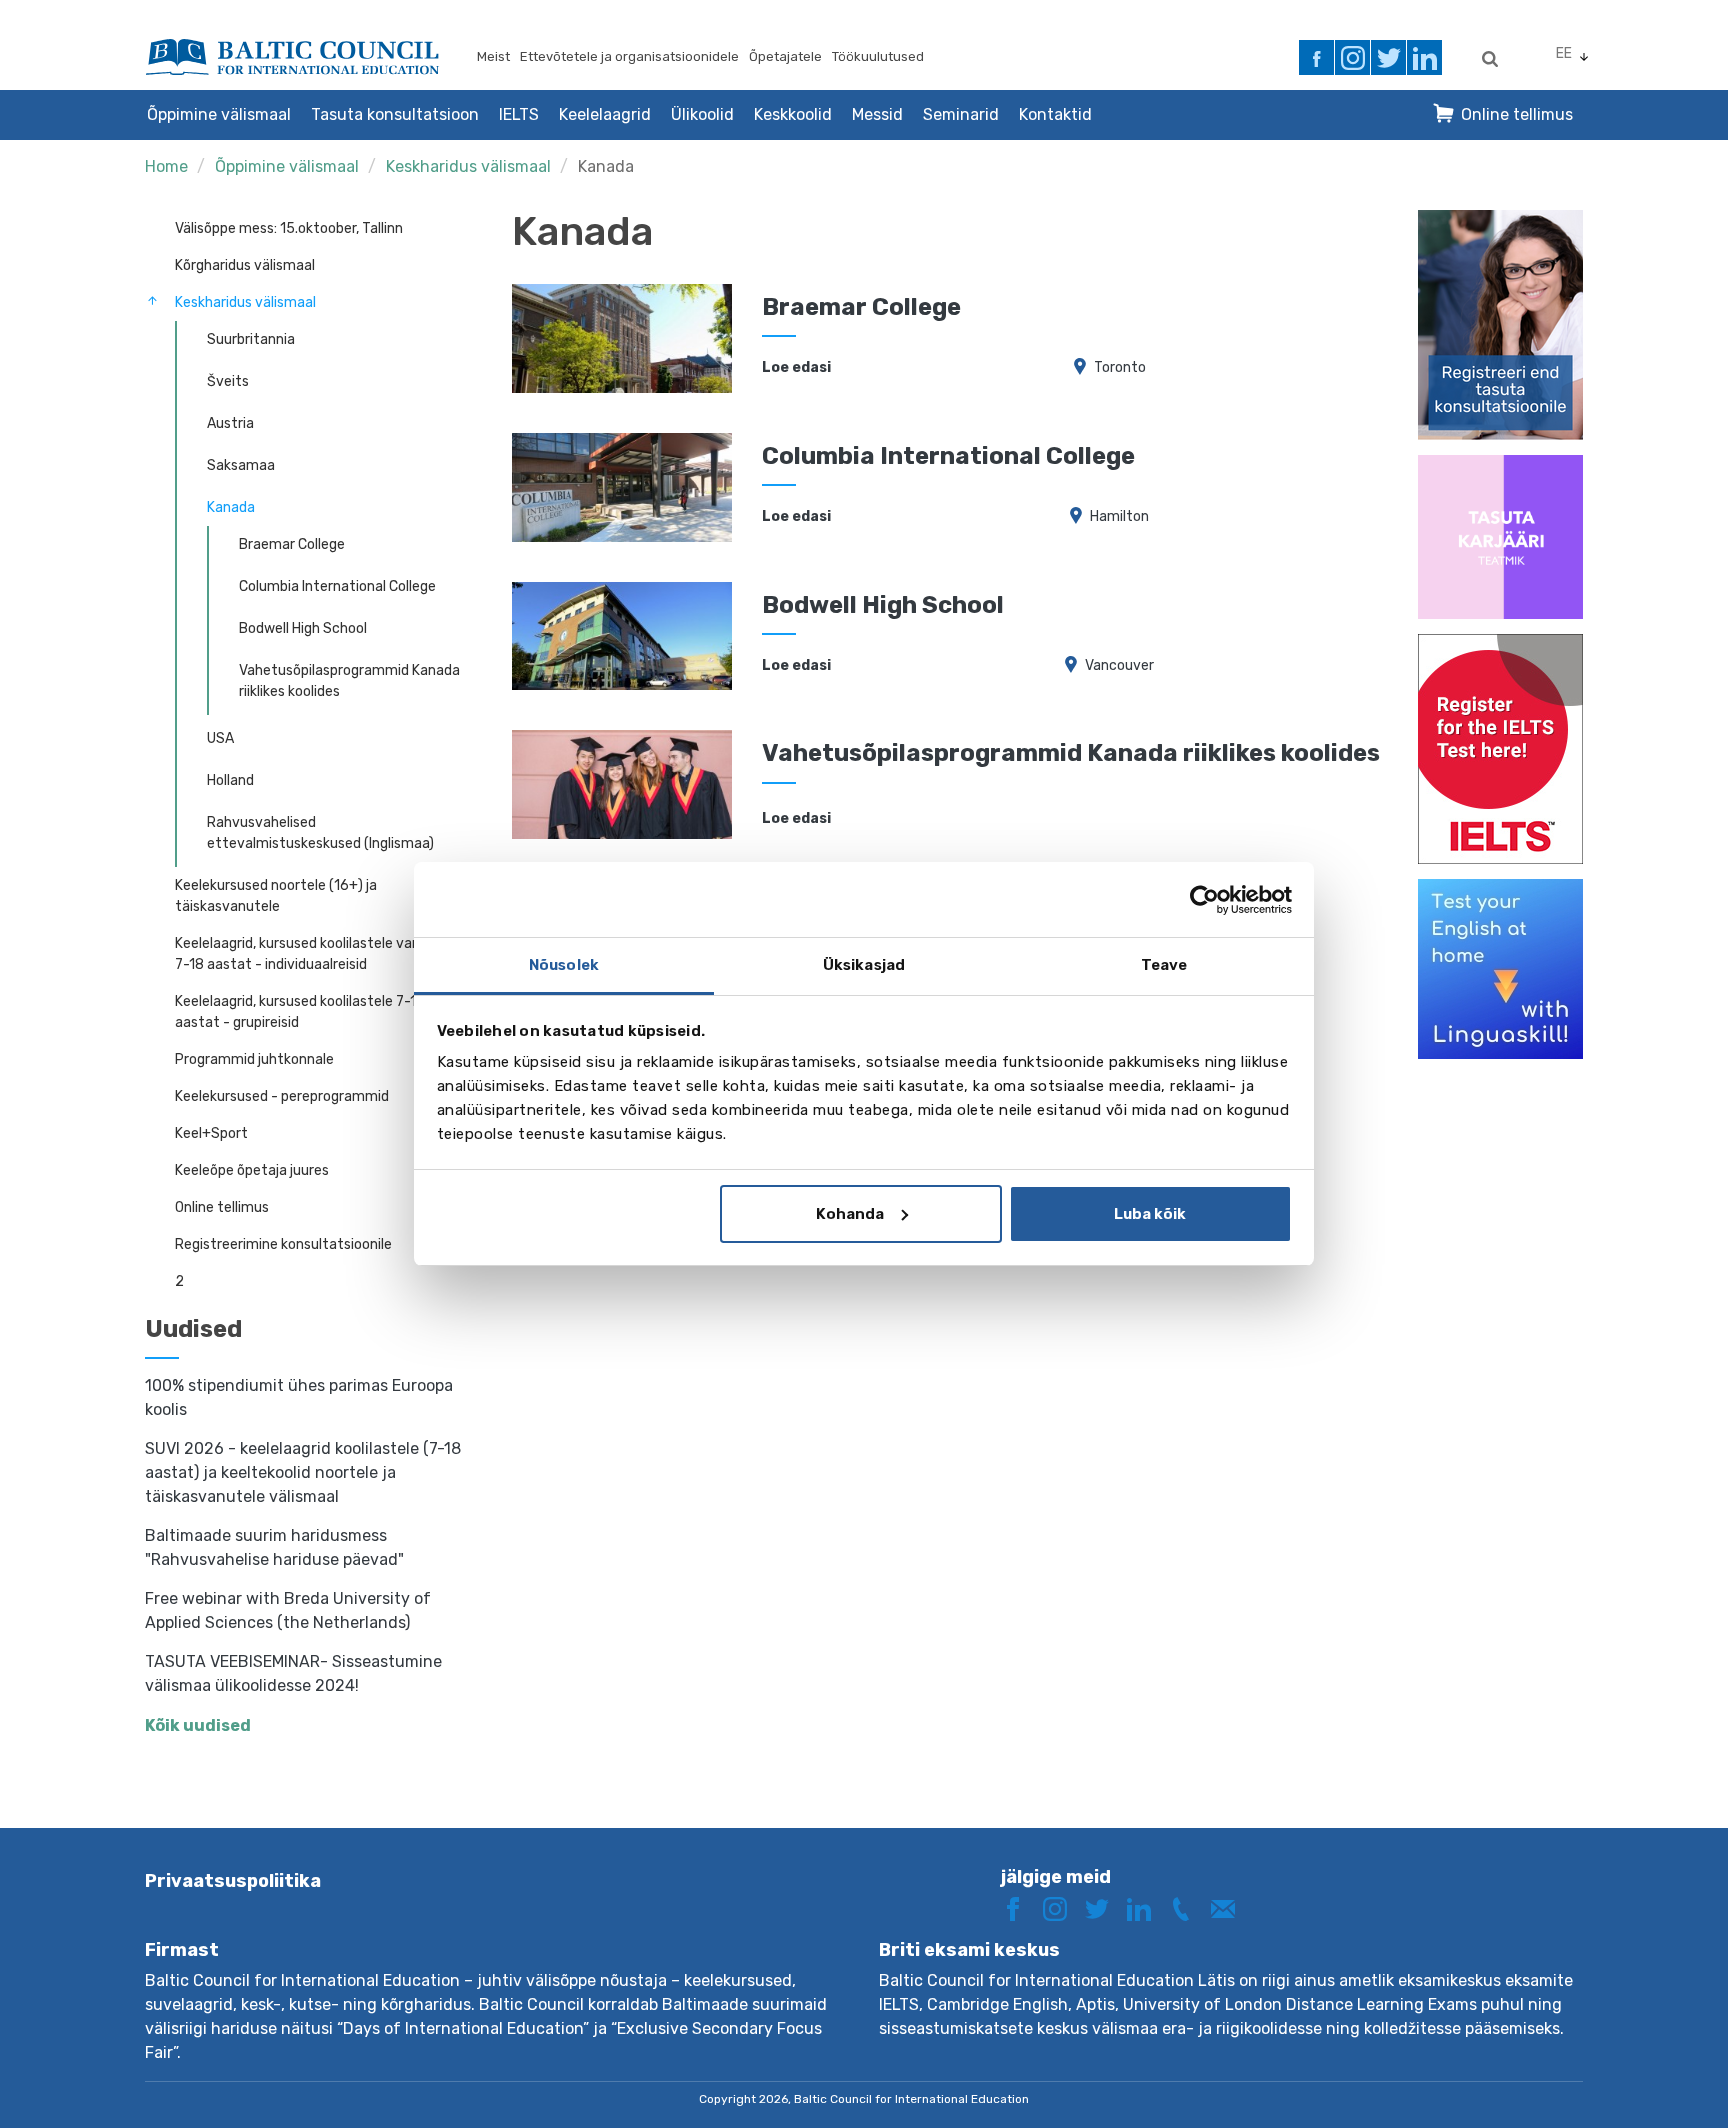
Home (166, 166)
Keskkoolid (793, 114)
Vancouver (1119, 665)
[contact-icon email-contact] (1230, 1907)
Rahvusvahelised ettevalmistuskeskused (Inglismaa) (320, 833)
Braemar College (292, 544)
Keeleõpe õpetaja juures (252, 1170)
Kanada (606, 166)
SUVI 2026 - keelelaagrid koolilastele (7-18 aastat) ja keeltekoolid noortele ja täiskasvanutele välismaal (303, 1472)
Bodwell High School (303, 628)
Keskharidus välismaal (468, 166)
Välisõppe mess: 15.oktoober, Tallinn (289, 228)
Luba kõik (1150, 1214)
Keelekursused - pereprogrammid (282, 1096)
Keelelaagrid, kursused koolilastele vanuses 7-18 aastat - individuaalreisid (312, 954)
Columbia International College (337, 586)
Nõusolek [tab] (564, 965)
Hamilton (1119, 516)
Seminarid (961, 114)
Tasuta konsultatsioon (395, 114)
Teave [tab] (1164, 965)
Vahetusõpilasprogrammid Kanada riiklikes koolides (349, 681)
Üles (1641, 2075)
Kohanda (850, 1214)
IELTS (519, 114)
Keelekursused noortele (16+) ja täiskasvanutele (276, 896)
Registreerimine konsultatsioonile (283, 1244)
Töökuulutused (878, 56)
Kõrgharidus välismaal (245, 265)
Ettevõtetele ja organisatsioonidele (629, 56)
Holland (230, 780)
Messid (877, 114)
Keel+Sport (211, 1133)
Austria (230, 423)
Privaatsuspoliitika (233, 1881)
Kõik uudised (198, 1725)
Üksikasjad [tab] (864, 965)
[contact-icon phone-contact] (1188, 1907)
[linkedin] (1424, 57)
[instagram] (1352, 57)
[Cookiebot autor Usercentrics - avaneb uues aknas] (1204, 900)
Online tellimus (1517, 114)
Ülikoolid (702, 114)
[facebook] (1316, 57)
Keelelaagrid (605, 114)
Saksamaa (241, 465)
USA (220, 738)
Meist (493, 56)
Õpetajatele (785, 56)
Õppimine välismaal (219, 114)
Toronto (1120, 367)
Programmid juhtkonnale (254, 1059)
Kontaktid (1055, 114)
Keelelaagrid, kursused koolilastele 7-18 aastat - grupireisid (300, 1012)
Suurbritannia (251, 339)
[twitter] (1388, 57)
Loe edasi (796, 367)
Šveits (228, 381)
